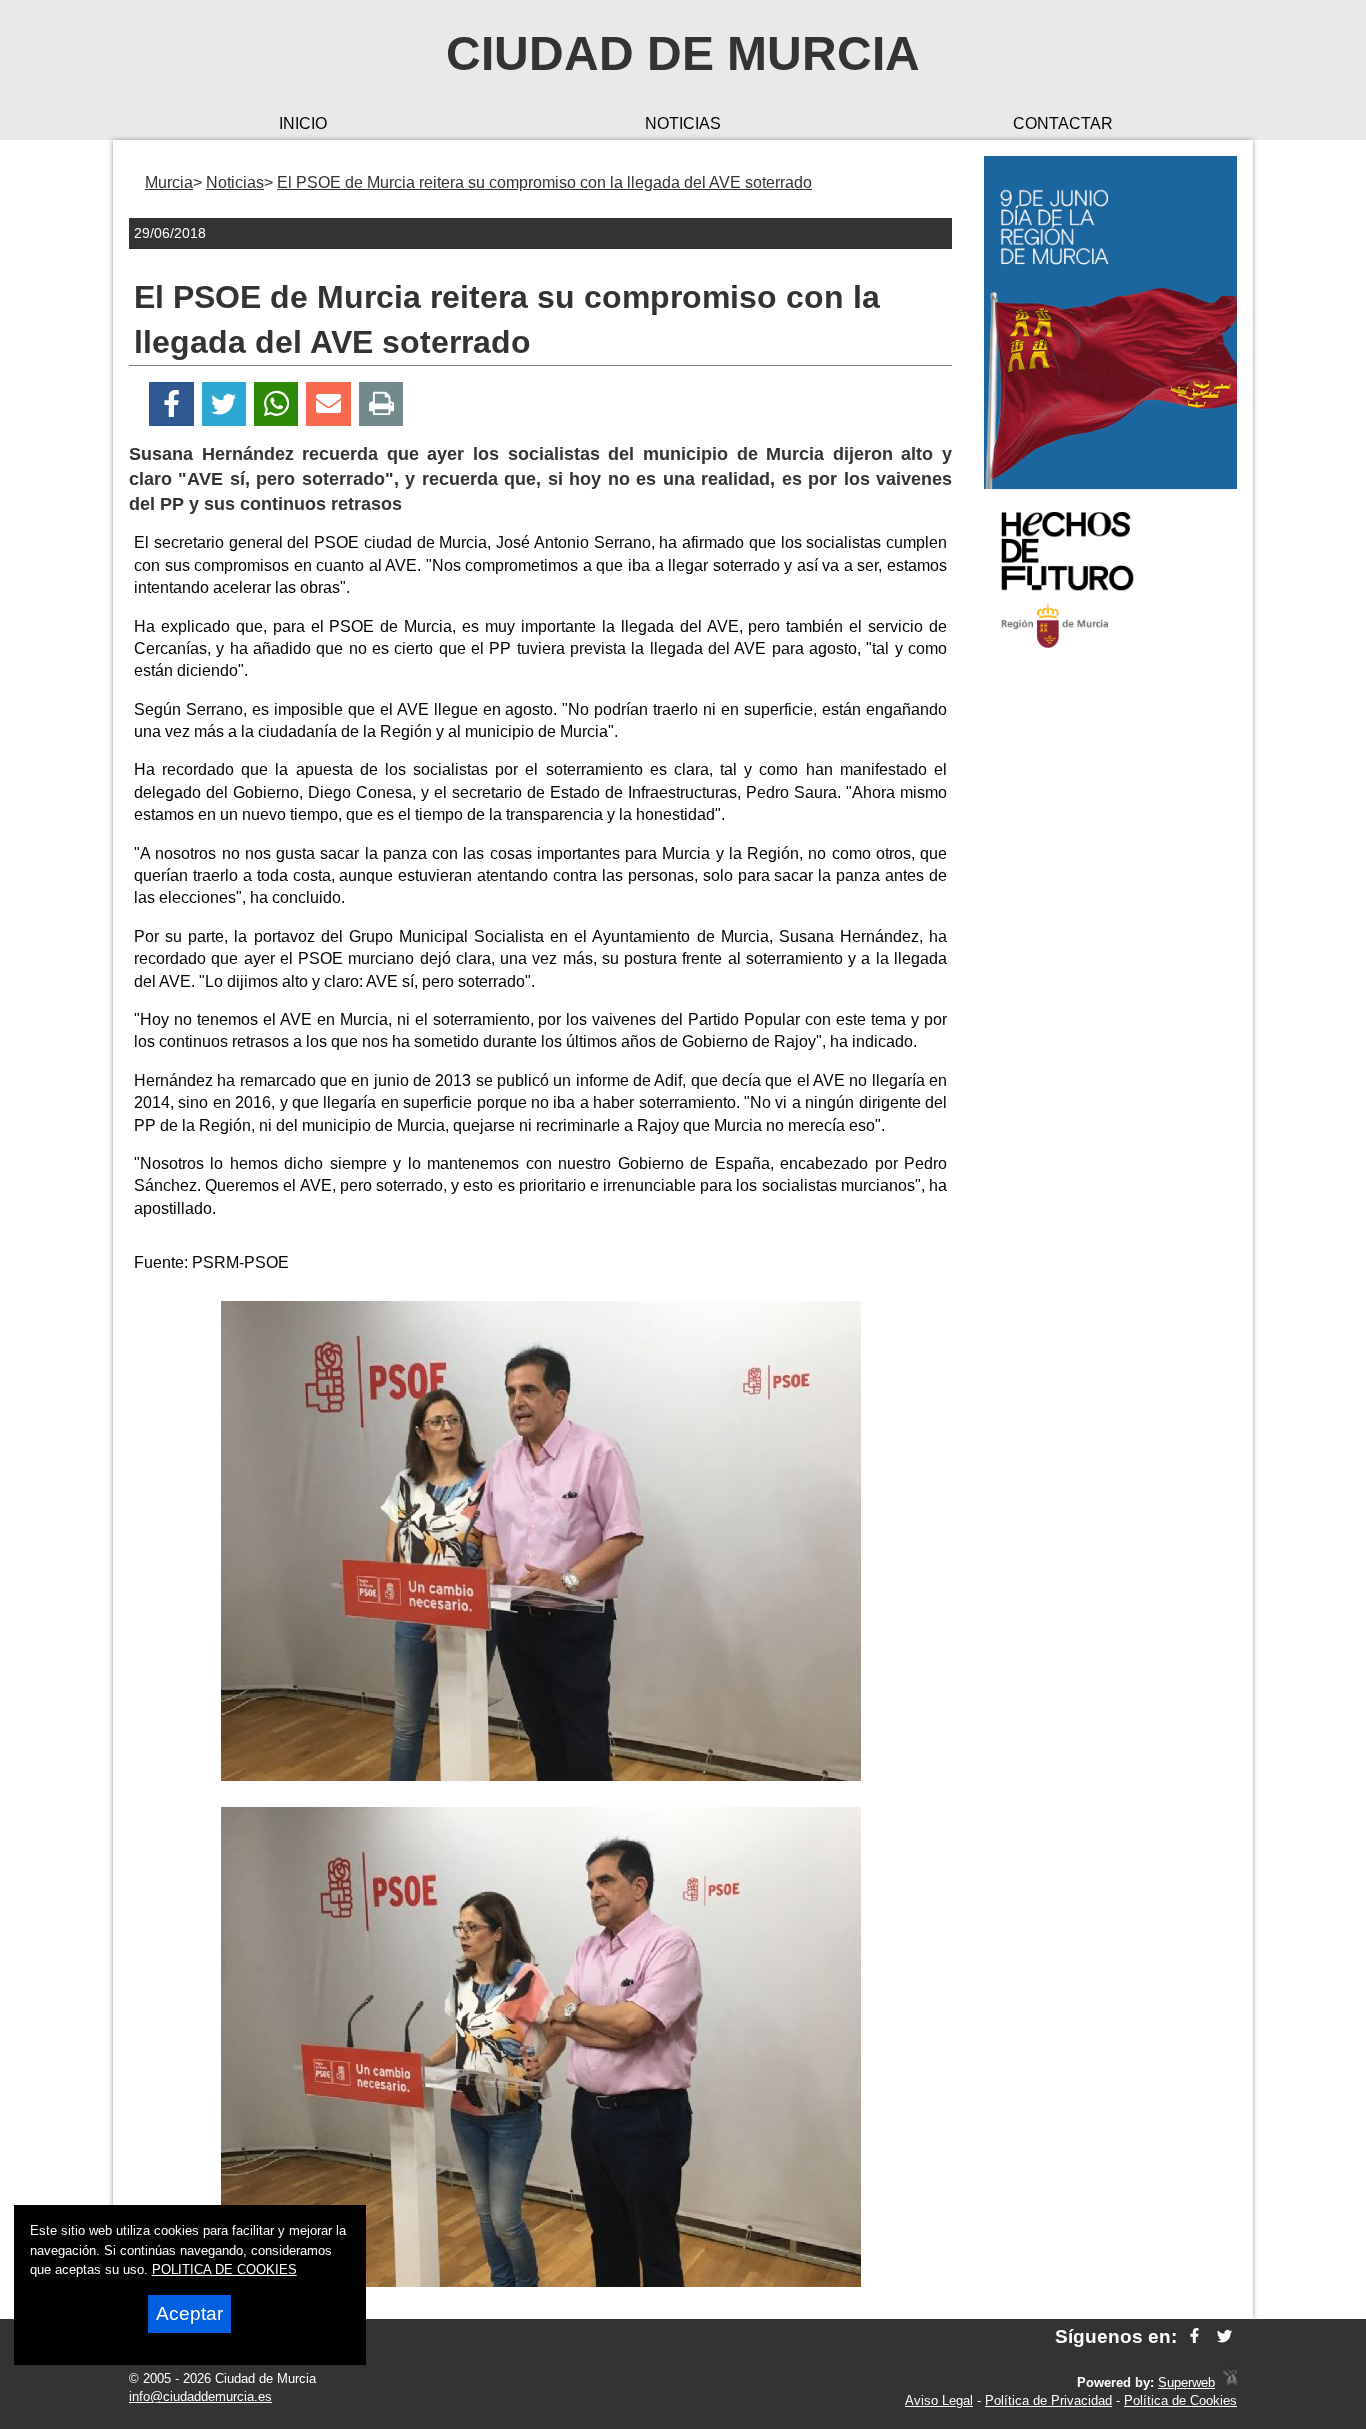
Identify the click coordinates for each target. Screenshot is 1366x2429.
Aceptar (189, 2313)
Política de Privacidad (1048, 2400)
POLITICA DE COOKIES (224, 2269)
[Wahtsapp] (276, 404)
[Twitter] (224, 404)
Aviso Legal (939, 2400)
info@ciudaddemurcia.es (200, 2396)
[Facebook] (171, 404)
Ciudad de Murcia (683, 53)
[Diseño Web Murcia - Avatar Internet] (1230, 2382)
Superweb (1186, 2382)
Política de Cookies (1180, 2400)
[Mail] (328, 404)
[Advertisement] (1110, 984)
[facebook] (1194, 2336)
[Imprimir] (381, 404)
